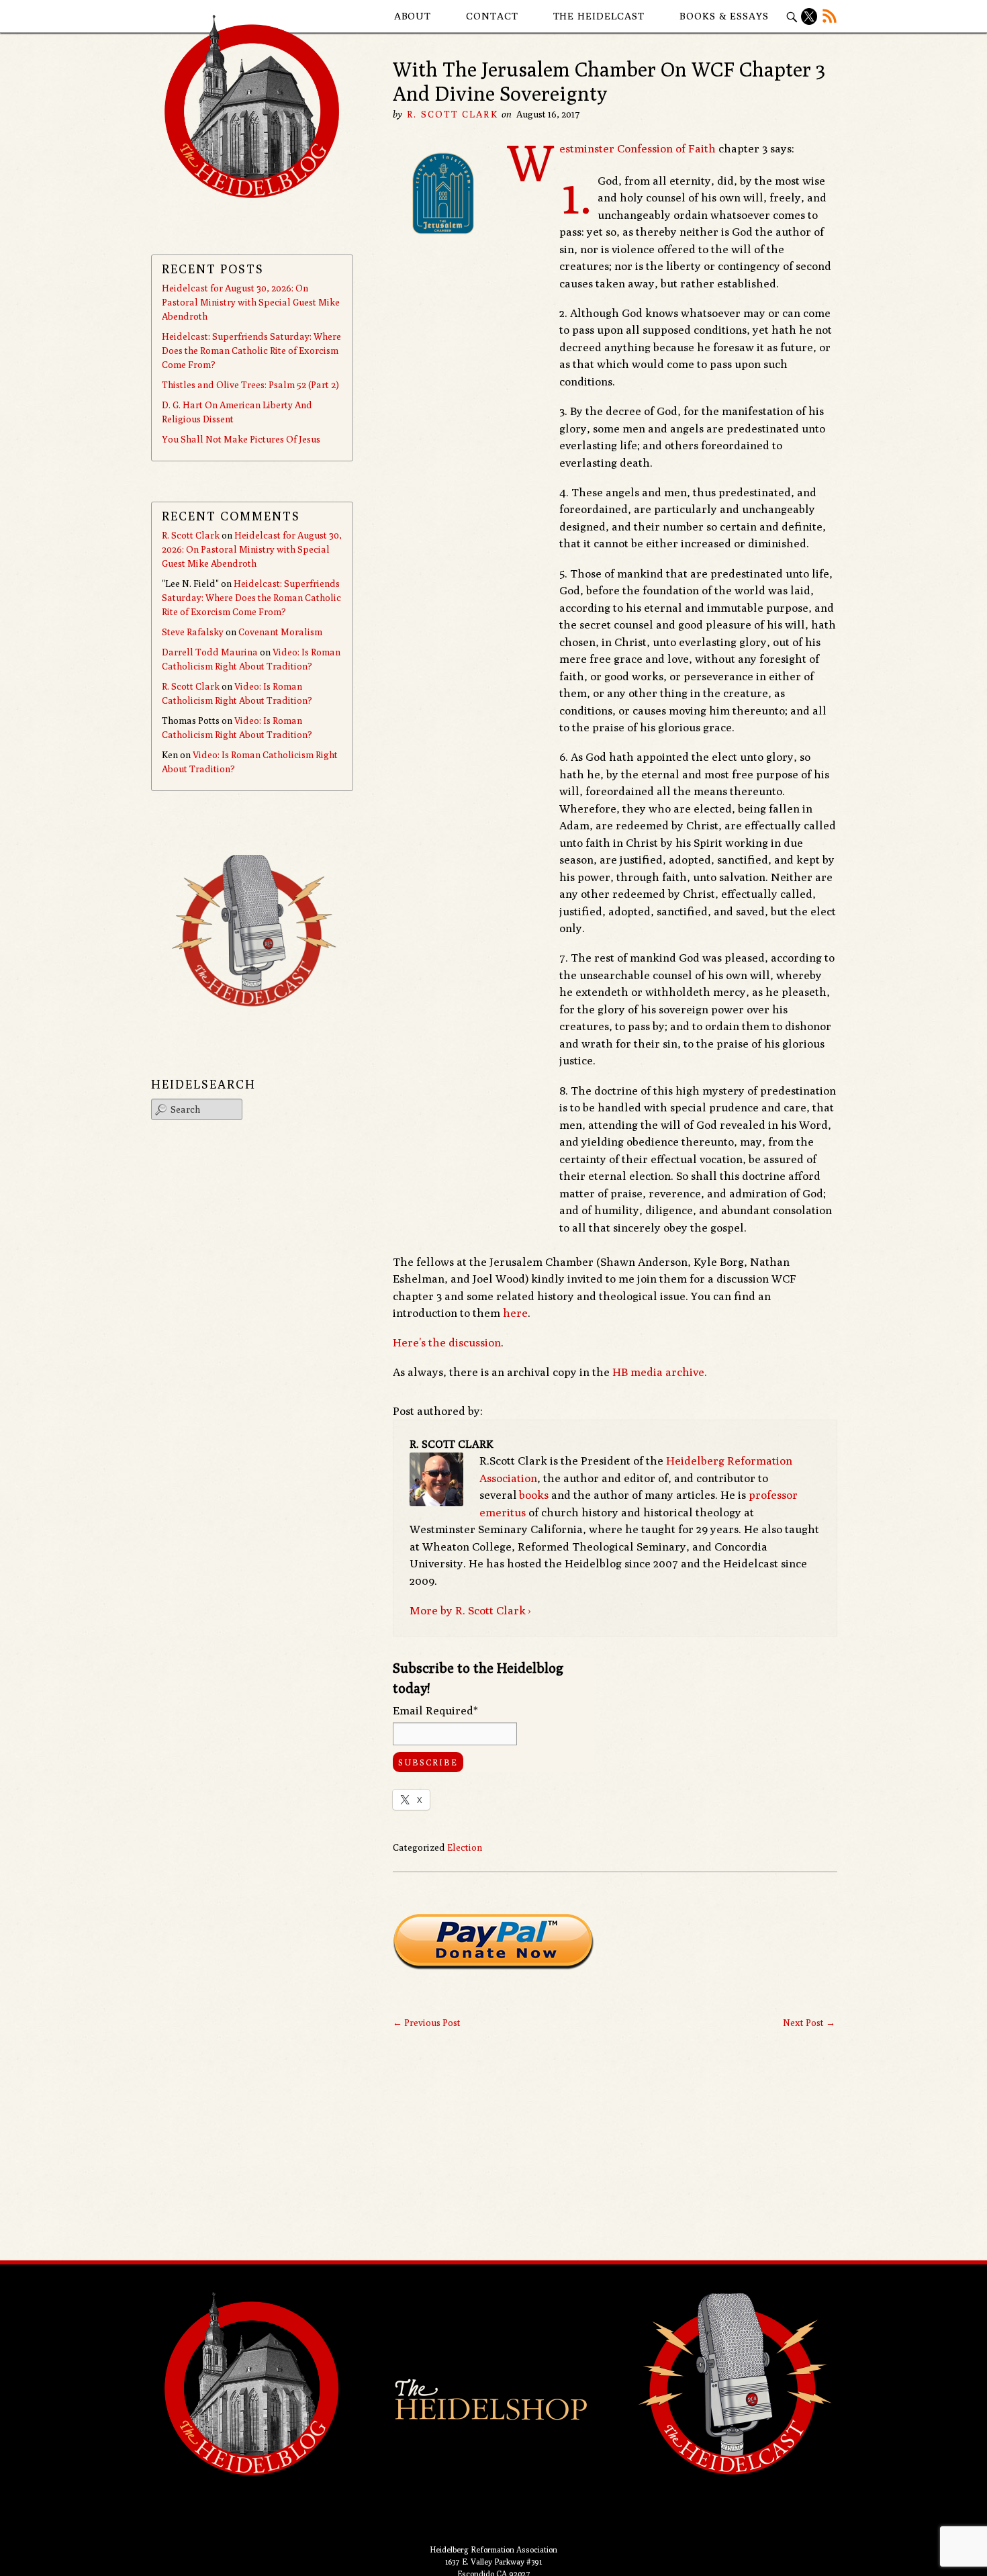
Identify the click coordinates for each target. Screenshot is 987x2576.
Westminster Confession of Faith (638, 148)
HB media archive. (660, 1372)
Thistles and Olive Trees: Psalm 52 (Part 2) (250, 385)
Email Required (435, 1710)
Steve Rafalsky (193, 632)
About (413, 16)
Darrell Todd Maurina (210, 652)
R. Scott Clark (452, 114)
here (515, 1313)
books (534, 1495)
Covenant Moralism (280, 632)
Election (465, 1847)
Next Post (809, 2023)
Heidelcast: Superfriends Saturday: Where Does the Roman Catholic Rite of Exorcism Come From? (251, 351)
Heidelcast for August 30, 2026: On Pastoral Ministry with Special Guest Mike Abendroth (251, 302)
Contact (492, 16)
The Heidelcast (599, 16)
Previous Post (427, 2023)
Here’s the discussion (447, 1342)
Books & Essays (724, 16)
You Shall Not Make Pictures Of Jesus (241, 439)
